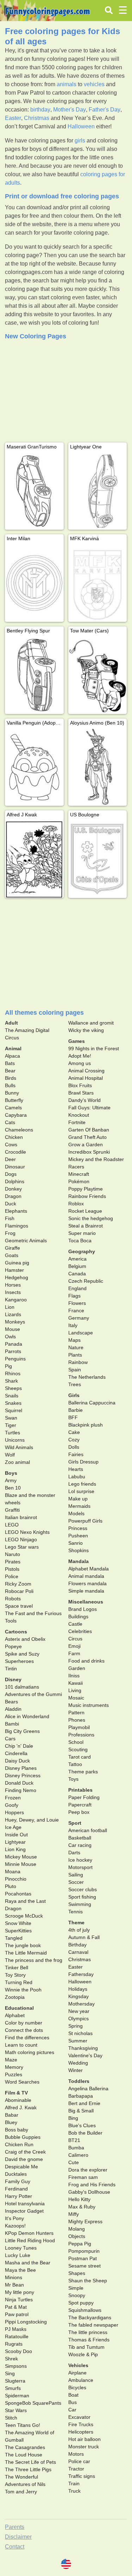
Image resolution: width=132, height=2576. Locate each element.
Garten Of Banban (89, 1130)
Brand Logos (83, 1609)
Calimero (78, 2155)
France (76, 1311)
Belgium (77, 1266)
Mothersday (81, 2004)
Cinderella (16, 1753)
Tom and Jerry (21, 2492)
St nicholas (80, 2033)
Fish (10, 1218)
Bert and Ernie (84, 2103)
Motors (76, 2454)
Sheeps (13, 1388)
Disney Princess (23, 1775)
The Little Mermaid (26, 1953)
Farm (74, 1653)
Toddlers (79, 2081)
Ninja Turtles (19, 2300)
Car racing (80, 1845)
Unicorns (15, 1440)
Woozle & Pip (83, 2354)
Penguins (15, 1359)
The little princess (88, 2332)
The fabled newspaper (93, 2325)
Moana (13, 1872)
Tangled (14, 1938)
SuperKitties (18, 1931)
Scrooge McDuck (24, 1916)
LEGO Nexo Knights (27, 1532)
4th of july (79, 1930)
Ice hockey (80, 1860)
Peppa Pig (80, 2244)
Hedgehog (17, 1277)
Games (77, 1041)
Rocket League (85, 1211)
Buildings (78, 1617)
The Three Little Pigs (28, 2469)
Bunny (12, 1093)
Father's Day (105, 110)
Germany (79, 1318)
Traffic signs (82, 2476)
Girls (74, 1395)
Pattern (76, 1713)
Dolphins (15, 1181)
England (77, 1288)
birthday (40, 110)
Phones (77, 1720)
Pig (8, 1366)
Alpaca (12, 1056)
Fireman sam (83, 2177)
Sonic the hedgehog (91, 1218)
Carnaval (78, 1952)
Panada (14, 1344)
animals (67, 84)
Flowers (77, 1303)
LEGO (12, 1525)
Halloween (81, 126)
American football (88, 1830)
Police (12, 1576)
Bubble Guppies (23, 2137)
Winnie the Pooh (23, 1990)
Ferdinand (16, 2189)
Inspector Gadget (24, 2211)
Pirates (13, 1562)
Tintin (11, 1669)
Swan (11, 1418)
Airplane (77, 2373)
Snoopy (77, 2295)
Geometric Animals (26, 1241)
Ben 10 (13, 1488)
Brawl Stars (81, 1093)
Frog (10, 1233)
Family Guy (18, 2181)
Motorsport (80, 1867)
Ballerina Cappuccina (92, 1403)
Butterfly (14, 1100)
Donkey (13, 1189)
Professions (81, 1735)
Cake (74, 1432)
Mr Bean (14, 2285)
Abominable (18, 2100)
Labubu (77, 1477)
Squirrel (14, 1410)
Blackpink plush (86, 1425)
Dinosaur (15, 1167)
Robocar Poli (19, 1591)
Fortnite (77, 1122)
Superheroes (19, 1661)
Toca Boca (80, 1241)
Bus (73, 2402)
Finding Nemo (21, 1790)
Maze (11, 2060)
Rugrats (14, 2344)
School (76, 1742)
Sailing (76, 1875)
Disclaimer (18, 2537)
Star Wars (16, 2410)
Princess (78, 1528)
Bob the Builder (85, 2133)
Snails (12, 1396)
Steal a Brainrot (86, 1226)
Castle (75, 1624)
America (77, 1259)
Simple (76, 2288)
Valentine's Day (85, 2055)
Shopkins (78, 1550)
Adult (11, 1023)
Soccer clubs (83, 1889)
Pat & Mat (16, 2307)
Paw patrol (17, 2314)
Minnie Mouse (21, 1864)
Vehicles (78, 2365)
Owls (10, 1337)
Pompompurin (84, 2251)
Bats (10, 1063)
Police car (79, 2461)
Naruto (12, 1554)
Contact (15, 2547)
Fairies (76, 1454)
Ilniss (74, 1676)
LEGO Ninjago (21, 1539)
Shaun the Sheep (88, 2281)
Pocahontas (18, 1894)
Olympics (78, 2019)
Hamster (14, 1270)
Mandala (78, 1561)
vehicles (94, 84)
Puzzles (14, 2074)
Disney (13, 1679)
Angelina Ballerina (88, 2089)
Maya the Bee (20, 2270)
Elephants (16, 1211)
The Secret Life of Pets (30, 2462)
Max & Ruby (82, 2207)
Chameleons (19, 1130)
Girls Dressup (83, 1462)
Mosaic (76, 1698)
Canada (77, 1274)
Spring (76, 2026)
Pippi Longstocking (26, 2322)
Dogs (11, 1174)
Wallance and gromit (91, 1023)
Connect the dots (24, 2030)
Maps (74, 1340)
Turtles (12, 1433)
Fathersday (81, 1974)
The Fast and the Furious (33, 1613)
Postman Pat (83, 2258)
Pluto (11, 1886)
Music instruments (89, 1705)
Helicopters (81, 2432)
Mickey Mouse (21, 1857)
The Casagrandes (25, 2447)
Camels (13, 1108)
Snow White (18, 1923)
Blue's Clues (82, 2125)
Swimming (80, 1904)
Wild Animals (19, 1447)
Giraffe (12, 1248)
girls (80, 141)
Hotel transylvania (25, 2204)
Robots (13, 1599)
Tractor (76, 2469)
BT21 (74, 2140)
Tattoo (75, 1764)
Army (11, 1480)
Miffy (74, 2214)
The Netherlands (87, 1377)
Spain (75, 1370)
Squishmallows (85, 2310)
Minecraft (79, 1174)
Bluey (11, 2122)
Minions (14, 2277)
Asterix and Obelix (25, 1639)
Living (75, 1690)
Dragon (13, 1196)
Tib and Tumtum (86, 2347)
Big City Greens (22, 1731)
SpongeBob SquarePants (33, 2403)
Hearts (76, 1469)
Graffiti (12, 1510)
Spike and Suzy (22, 1654)
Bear (10, 1071)
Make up (78, 1499)
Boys (11, 1473)
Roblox (76, 1204)
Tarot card (80, 1757)
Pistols (12, 1569)
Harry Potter (18, 2196)
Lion (10, 1307)
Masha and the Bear (28, 2263)
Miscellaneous (86, 1602)
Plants (75, 1355)
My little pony (20, 2292)
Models (76, 1513)
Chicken (14, 1137)
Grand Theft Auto (87, 1137)
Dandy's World (84, 1100)
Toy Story (15, 1975)
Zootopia (15, 1997)
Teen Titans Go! (23, 2425)
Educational (19, 2008)
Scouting (78, 1749)
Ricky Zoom (18, 1584)
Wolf (10, 1455)
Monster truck (84, 2447)
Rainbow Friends (87, 1196)
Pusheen (78, 1536)
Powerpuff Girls (85, 1521)
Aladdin (13, 1709)
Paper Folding (84, 1797)
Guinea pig (17, 1263)
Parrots (13, 1351)
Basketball (80, 1838)
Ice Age (13, 1827)
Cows (11, 1144)
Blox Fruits (80, 1085)
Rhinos (13, 1373)
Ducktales (16, 2174)
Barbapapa (81, 2096)
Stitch (11, 2418)
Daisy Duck (17, 1761)
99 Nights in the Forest (94, 1048)
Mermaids (79, 1506)
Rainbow (78, 1362)
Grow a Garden (86, 1144)
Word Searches (22, 2082)
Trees (75, 1384)
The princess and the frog (34, 1960)
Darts (74, 1853)
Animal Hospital (86, 1078)
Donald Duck (19, 1783)
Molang (77, 2229)
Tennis (76, 1912)
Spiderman (17, 2396)
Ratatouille (17, 2336)
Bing (73, 2118)
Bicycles (77, 2387)
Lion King (15, 1849)
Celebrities (80, 1631)
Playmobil (79, 1727)
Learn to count (21, 2045)
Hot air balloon (84, 2439)
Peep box (79, 1812)
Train (74, 2483)
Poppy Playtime (86, 1189)
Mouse (12, 1329)
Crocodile (15, 1152)
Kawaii (76, 1683)
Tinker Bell (17, 1968)
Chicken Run (19, 2144)
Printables (80, 1790)
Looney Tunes (21, 2248)
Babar (12, 2115)
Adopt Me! (80, 1056)
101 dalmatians (22, 1687)
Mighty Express (85, 2221)
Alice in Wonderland (27, 1716)
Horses (13, 1285)
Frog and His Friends (92, 2185)
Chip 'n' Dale (19, 1746)
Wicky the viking (86, 1030)
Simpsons (16, 2366)
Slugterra (15, 2381)
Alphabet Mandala (89, 1569)
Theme (76, 1923)
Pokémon (79, 1181)
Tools (11, 1621)
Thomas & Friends (89, 2340)
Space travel (19, 1606)
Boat (73, 2395)
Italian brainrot (21, 1517)
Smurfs (13, 2388)
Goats (12, 1255)
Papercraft (80, 1805)
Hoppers (14, 1812)
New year (79, 2011)
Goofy (12, 1805)
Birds (11, 1078)
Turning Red (19, 1982)
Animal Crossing (86, 1071)
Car (72, 2410)
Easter (13, 118)
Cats (10, 1122)
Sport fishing (82, 1897)
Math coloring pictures (30, 2052)
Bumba (76, 2148)
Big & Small (81, 2111)
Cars (10, 1739)
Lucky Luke (18, 2255)
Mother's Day (70, 110)
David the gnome (24, 2159)
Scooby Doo (18, 2351)
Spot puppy (81, 2303)
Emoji (74, 1646)
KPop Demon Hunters (29, 2233)
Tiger (11, 1425)
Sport (75, 1823)
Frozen (13, 1798)
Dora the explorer (88, 2170)
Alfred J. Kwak (21, 2108)
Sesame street (84, 2266)
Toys (73, 1779)
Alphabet (15, 2015)
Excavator (79, 2417)
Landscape (81, 1333)
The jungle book (23, 1945)
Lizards (13, 1314)
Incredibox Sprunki (89, 1152)
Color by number (24, 2023)
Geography (82, 1251)
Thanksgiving (83, 2048)
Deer (10, 1159)
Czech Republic (86, 1281)
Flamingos (17, 1226)
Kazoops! (15, 2226)
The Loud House (24, 2455)
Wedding (78, 2063)
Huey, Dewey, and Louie (32, 1820)
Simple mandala (86, 1591)
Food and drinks (86, 1661)
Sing (10, 2373)
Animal (13, 1048)
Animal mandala (86, 1576)
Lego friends (82, 1484)
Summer (78, 2041)
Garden (77, 1668)
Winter (76, 2070)
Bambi (12, 1724)
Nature (76, 1347)
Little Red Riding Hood (30, 2240)
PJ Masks (16, 2329)
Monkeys (15, 1322)
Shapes (77, 2273)
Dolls (74, 1447)
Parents (15, 2527)
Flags (74, 1296)
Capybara (16, 1115)
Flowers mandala (87, 1583)
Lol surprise (81, 1491)
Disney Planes (21, 1768)
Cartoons (16, 1632)
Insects (13, 1292)
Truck (74, 2491)
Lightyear (15, 1842)
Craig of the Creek (25, 2152)
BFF (73, 1417)
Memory (14, 2067)
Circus (75, 1639)
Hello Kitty (79, 2199)
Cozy (74, 1440)
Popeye (13, 1646)
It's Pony (14, 2218)
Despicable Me (21, 2167)
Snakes (13, 1403)
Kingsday (78, 1996)
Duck (11, 1204)
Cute (74, 2162)
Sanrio (76, 1543)
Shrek (11, 2359)
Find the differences (27, 2038)
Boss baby (17, 2130)
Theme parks (83, 1772)
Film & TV (16, 2093)
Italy (73, 1325)
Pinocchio (16, 1879)
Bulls (10, 1085)
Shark (11, 1381)
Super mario (82, 1233)
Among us (80, 1063)
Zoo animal (17, 1462)
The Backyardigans (90, 2317)
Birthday (77, 1945)
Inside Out (16, 1835)
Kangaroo (16, 1300)
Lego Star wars (22, 1547)
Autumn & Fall (84, 1937)
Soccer (76, 1882)
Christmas (37, 118)
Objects (77, 2236)
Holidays (78, 1989)
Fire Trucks (81, 2424)
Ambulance (81, 2380)
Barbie (76, 1410)
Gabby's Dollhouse (89, 2192)
